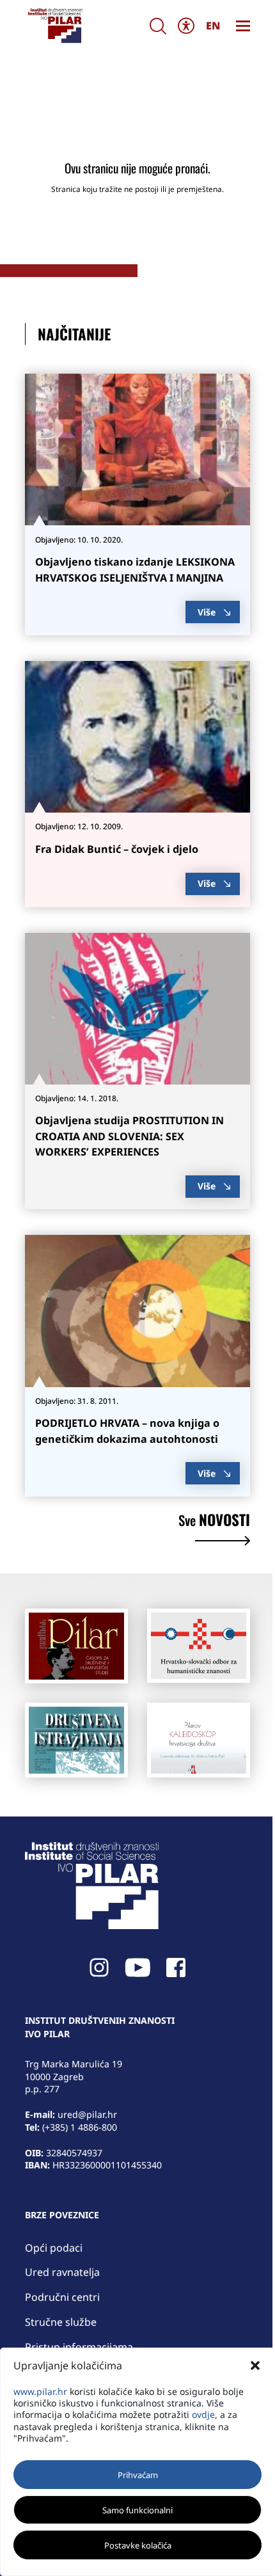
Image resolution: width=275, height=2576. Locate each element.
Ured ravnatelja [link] (62, 2272)
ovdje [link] (203, 2414)
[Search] (158, 26)
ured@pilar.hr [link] (87, 2114)
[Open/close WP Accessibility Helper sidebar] (186, 26)
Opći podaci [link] (54, 2248)
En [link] (213, 26)
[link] (55, 26)
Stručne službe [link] (61, 2322)
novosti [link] (214, 1522)
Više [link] (207, 612)
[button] (255, 2365)
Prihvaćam (138, 2475)
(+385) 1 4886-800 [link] (80, 2127)
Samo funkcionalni (137, 2510)
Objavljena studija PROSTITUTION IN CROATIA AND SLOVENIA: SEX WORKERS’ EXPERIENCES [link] (130, 1136)
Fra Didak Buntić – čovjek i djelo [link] (117, 849)
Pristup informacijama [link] (79, 2347)
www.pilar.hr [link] (40, 2391)
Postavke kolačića (138, 2545)
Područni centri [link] (62, 2297)
